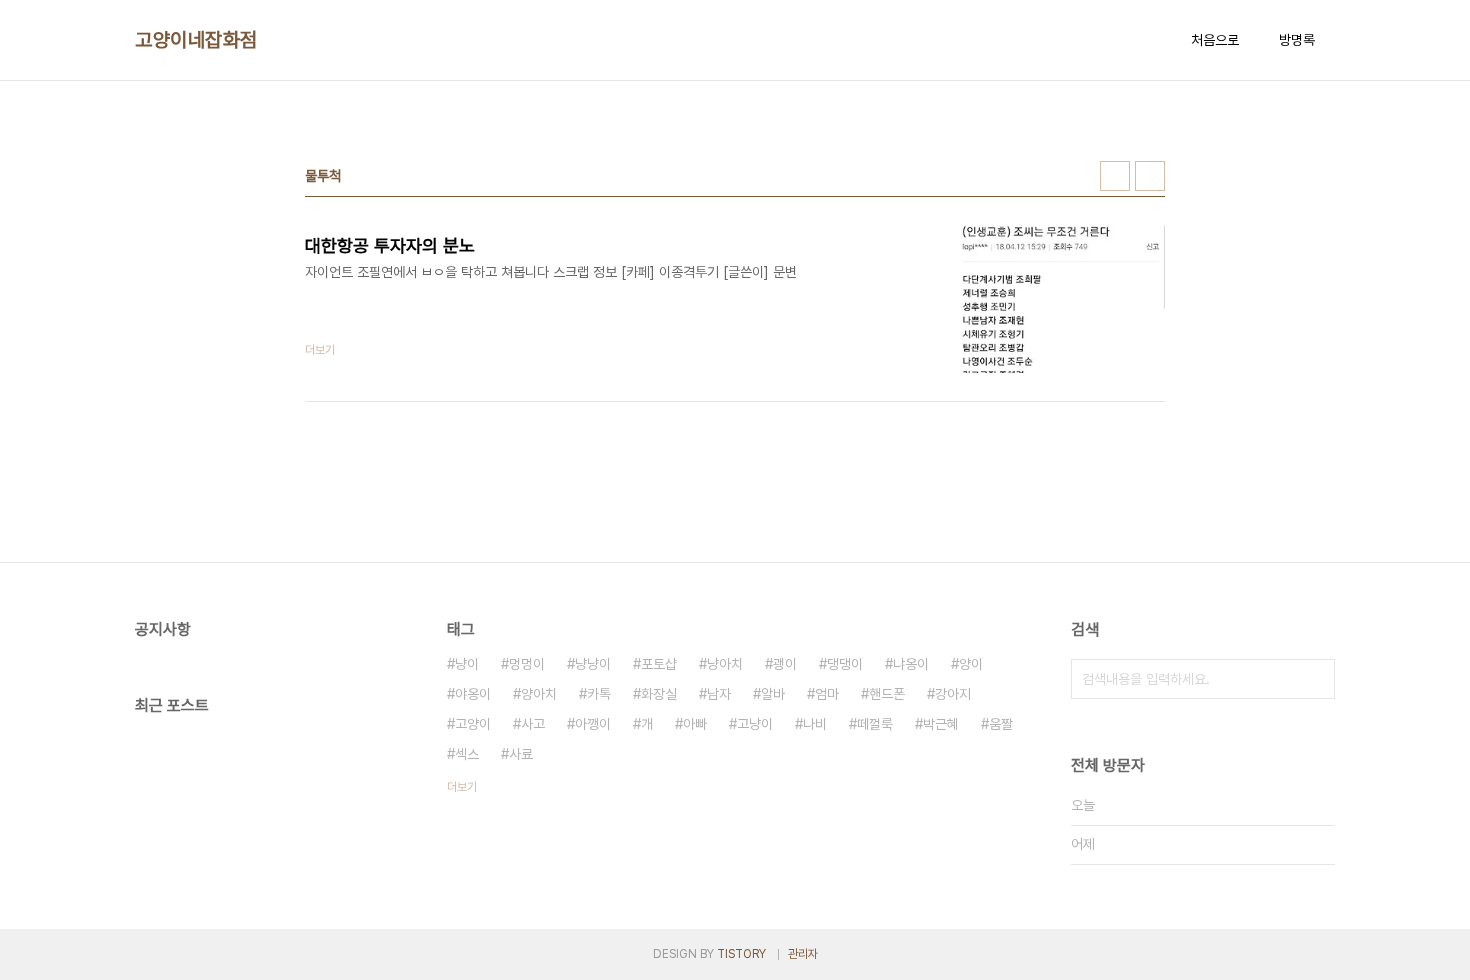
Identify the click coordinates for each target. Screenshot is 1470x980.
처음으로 (1215, 40)
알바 (773, 694)
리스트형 (1150, 176)
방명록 (1297, 40)
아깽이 (593, 724)
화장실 (659, 694)
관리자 (803, 954)
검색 (1315, 679)
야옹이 (473, 694)
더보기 (462, 787)
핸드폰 (887, 694)
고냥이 (755, 724)
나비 (815, 724)
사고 (533, 724)
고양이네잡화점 (196, 40)
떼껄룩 (875, 724)
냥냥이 (593, 664)
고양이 (473, 724)
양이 (971, 664)
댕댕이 (845, 664)
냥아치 (725, 664)
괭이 (785, 664)
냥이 (467, 664)
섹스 (467, 754)
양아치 (539, 694)
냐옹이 (911, 664)
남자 (719, 694)
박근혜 (941, 724)
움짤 (1001, 724)
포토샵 (659, 664)
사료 (521, 754)
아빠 (695, 724)
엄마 (827, 694)
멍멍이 (527, 664)
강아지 (953, 694)
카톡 (599, 694)
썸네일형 (1115, 176)
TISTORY (741, 954)
